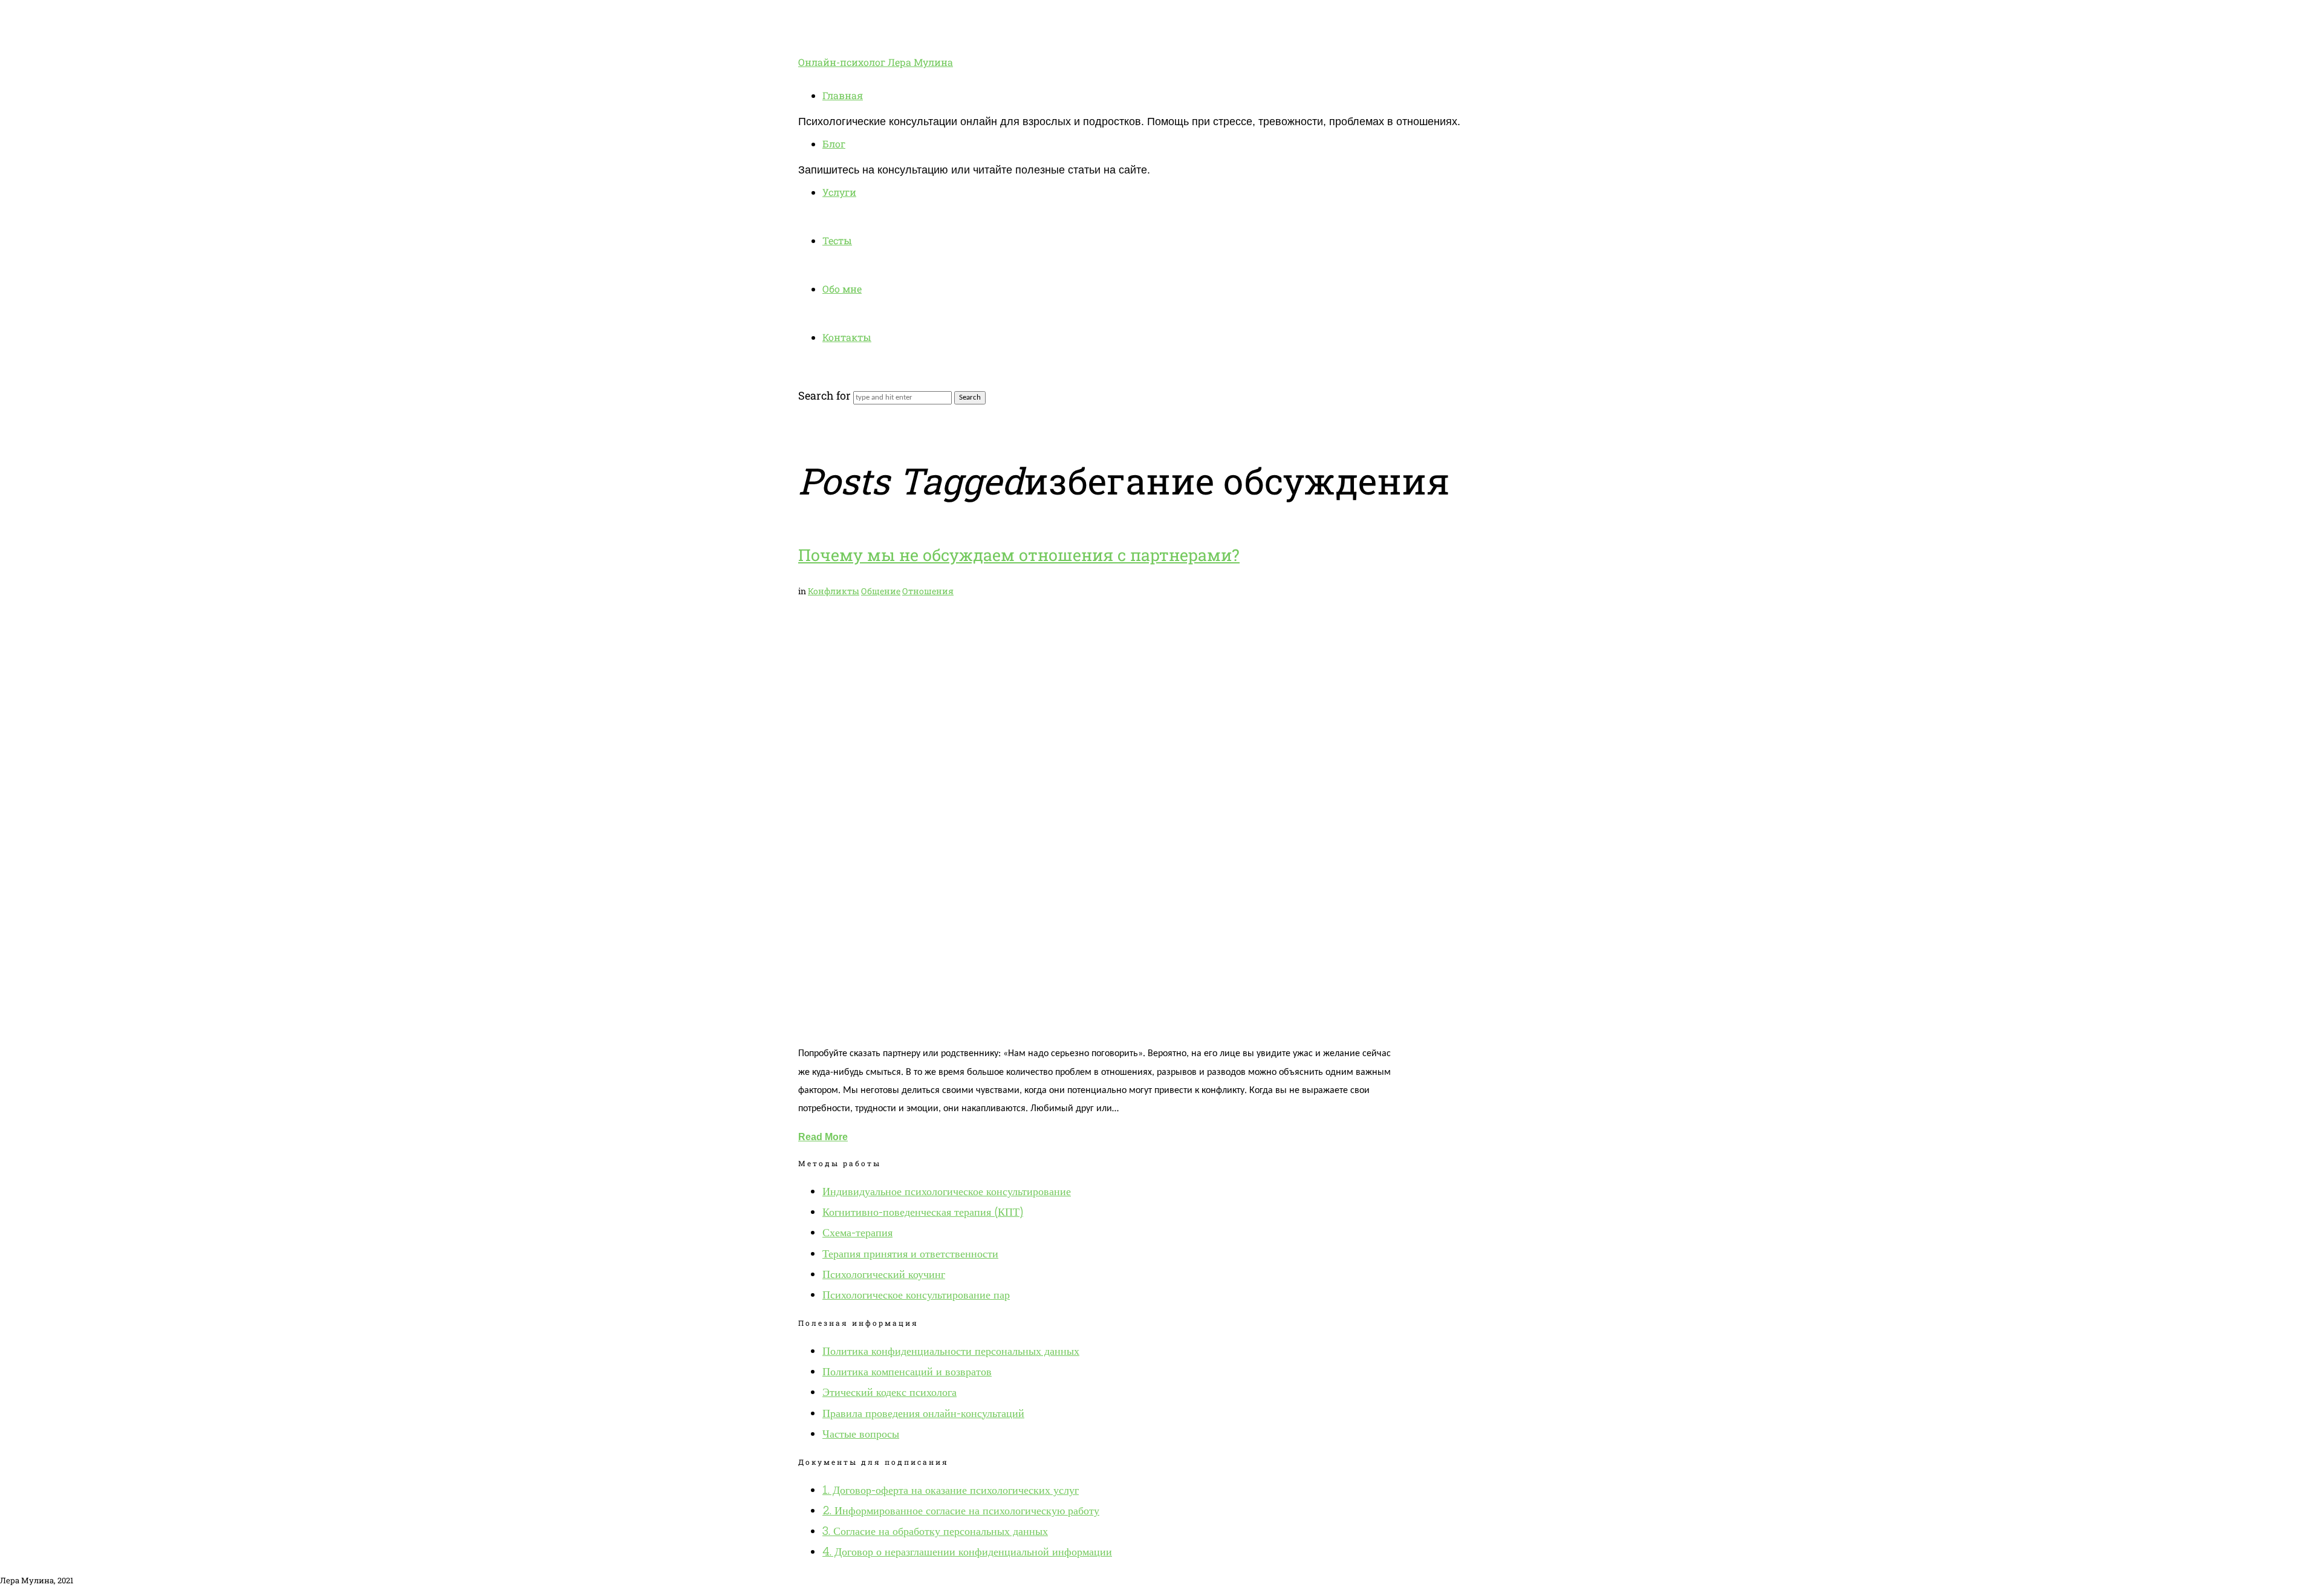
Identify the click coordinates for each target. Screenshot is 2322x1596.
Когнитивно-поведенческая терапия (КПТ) (923, 1212)
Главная (843, 95)
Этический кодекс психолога (889, 1392)
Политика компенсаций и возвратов (907, 1371)
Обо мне (842, 289)
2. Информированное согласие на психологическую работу (961, 1510)
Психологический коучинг (884, 1274)
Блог (834, 144)
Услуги (839, 192)
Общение (881, 591)
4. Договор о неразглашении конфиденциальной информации (967, 1552)
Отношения (928, 591)
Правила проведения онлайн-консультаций (923, 1413)
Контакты (847, 337)
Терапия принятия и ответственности (910, 1254)
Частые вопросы (861, 1434)
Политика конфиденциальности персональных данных (951, 1351)
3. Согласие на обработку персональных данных (935, 1531)
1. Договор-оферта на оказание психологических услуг (951, 1490)
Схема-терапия (857, 1232)
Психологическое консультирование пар (916, 1295)
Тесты (837, 240)
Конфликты (834, 591)
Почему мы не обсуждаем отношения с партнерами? (1019, 555)
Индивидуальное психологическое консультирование (947, 1191)
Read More (823, 1137)
